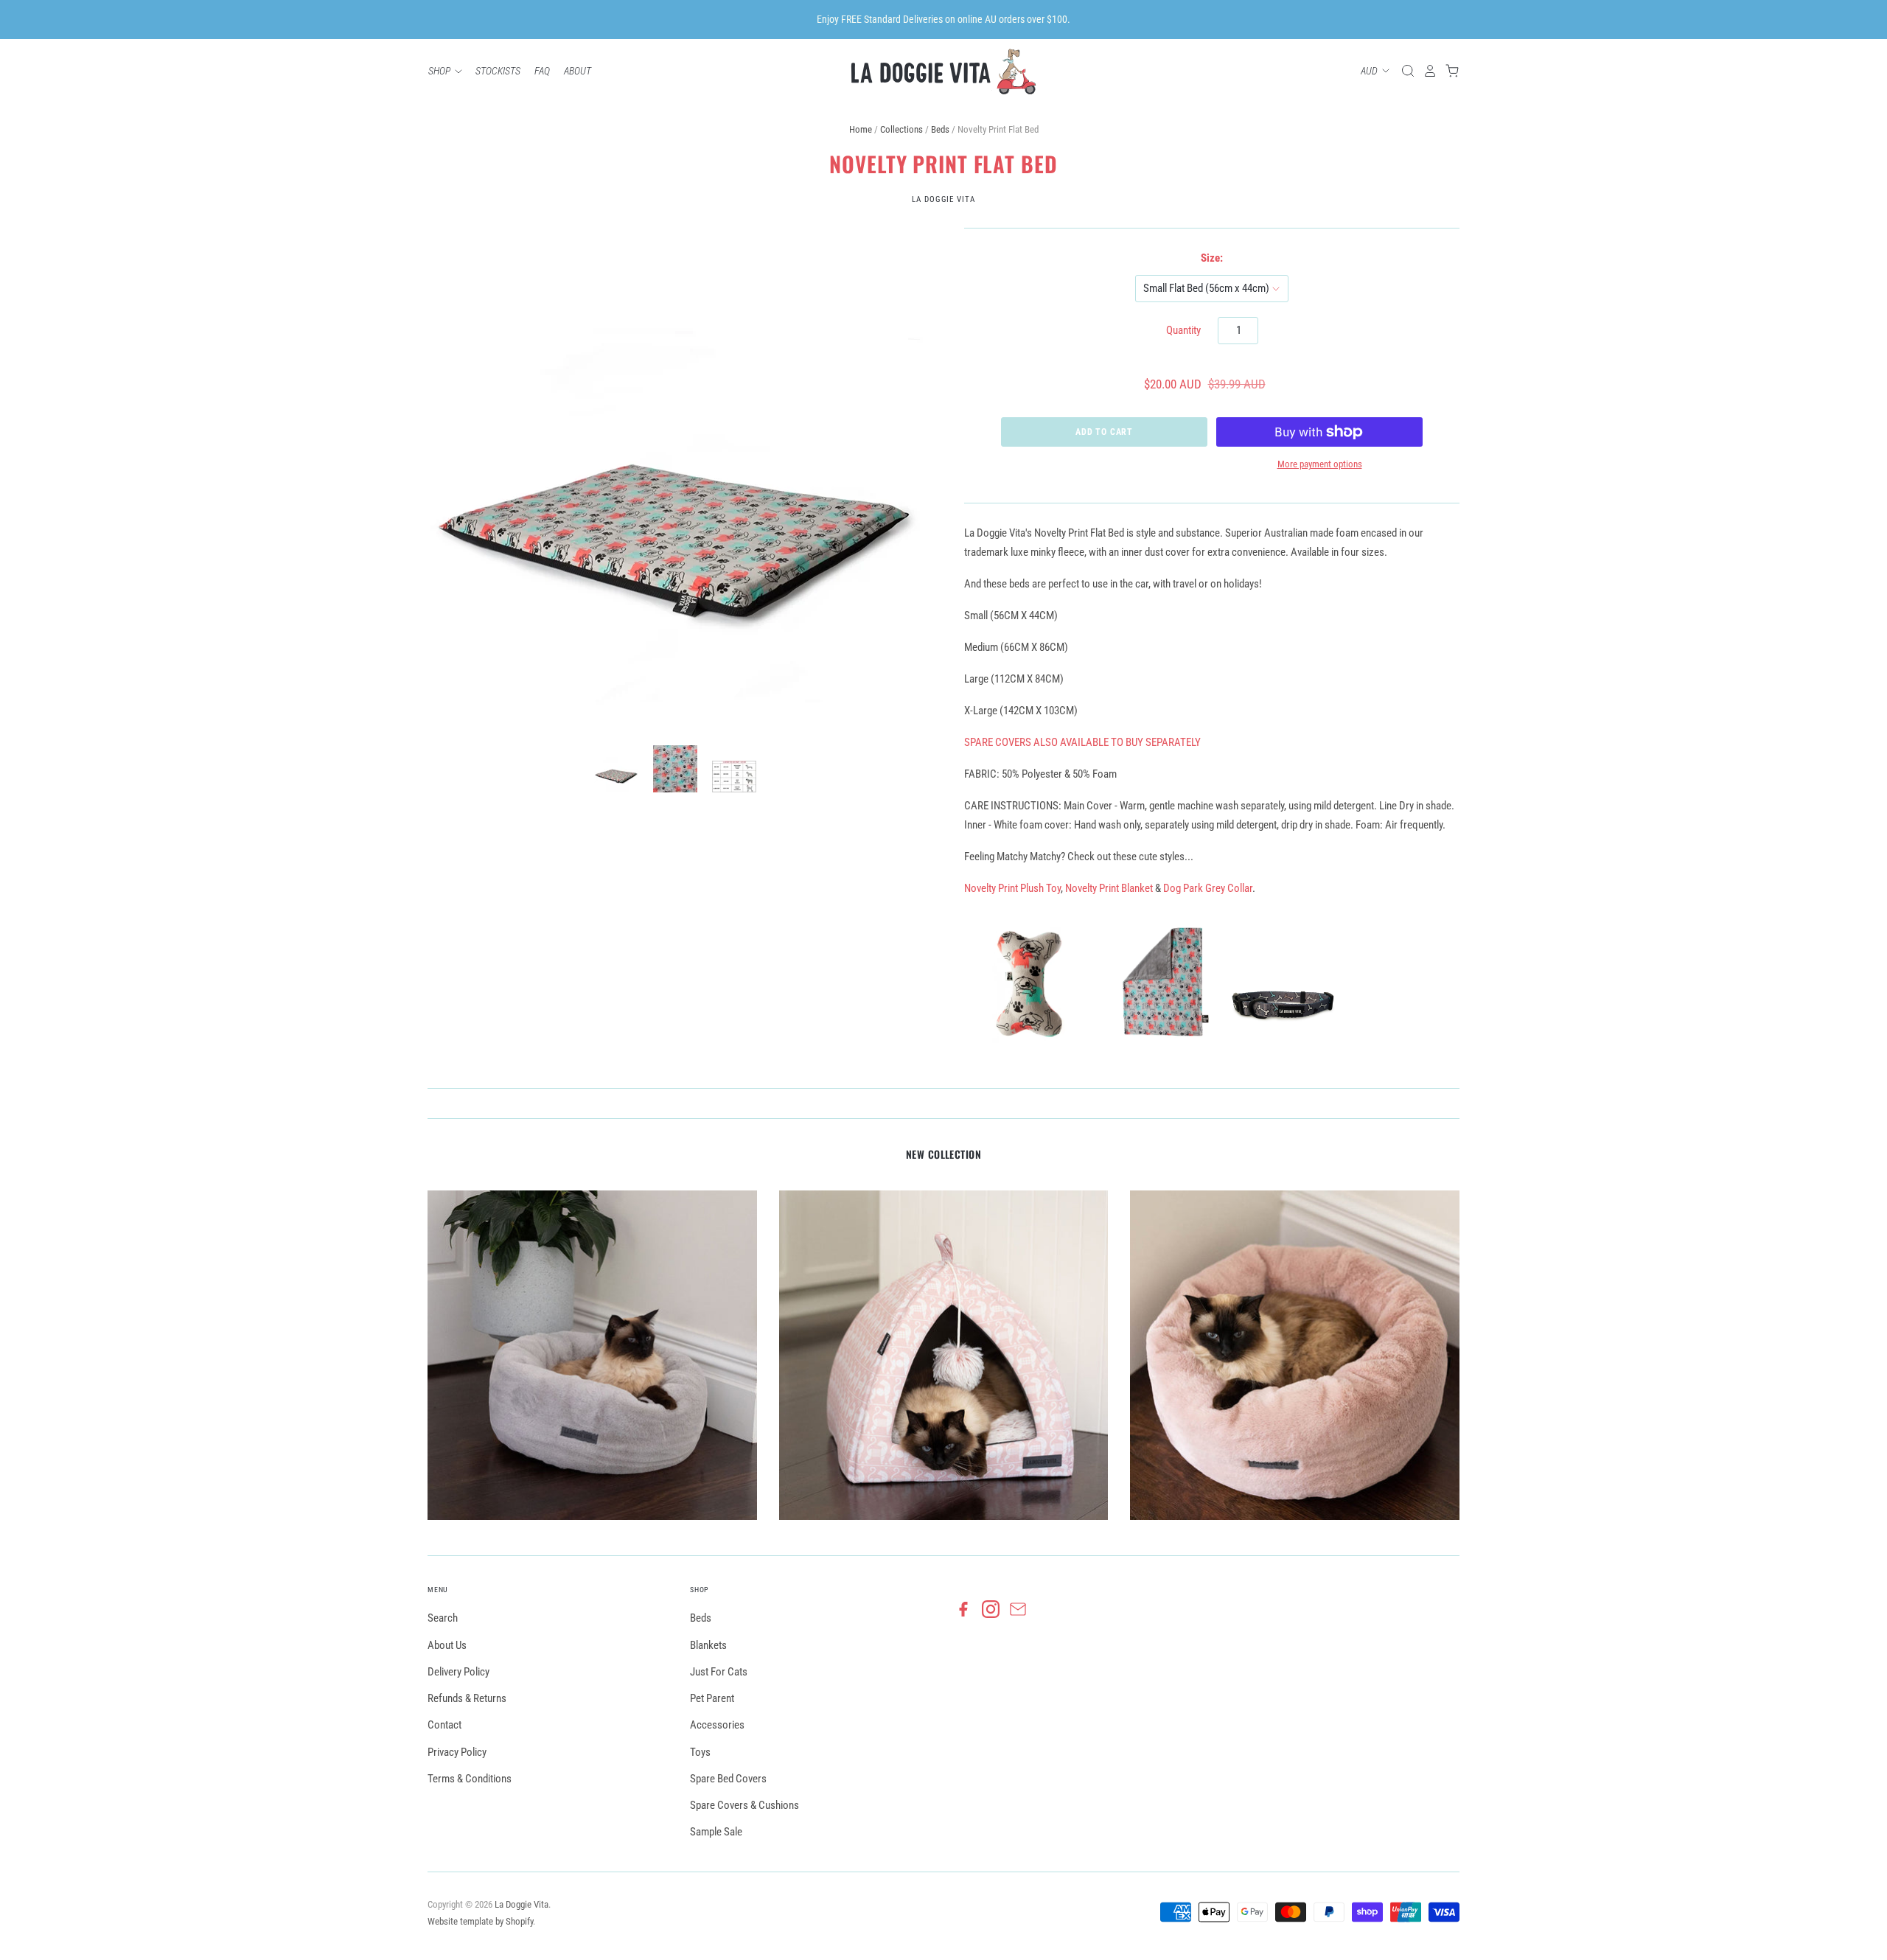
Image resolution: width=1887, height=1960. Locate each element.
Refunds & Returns (467, 1698)
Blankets (708, 1645)
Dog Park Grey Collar (1208, 888)
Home (861, 129)
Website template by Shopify (480, 1921)
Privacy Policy (457, 1752)
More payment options (1320, 464)
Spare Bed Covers (728, 1779)
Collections (901, 129)
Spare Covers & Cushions (744, 1805)
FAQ (542, 71)
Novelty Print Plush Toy (1012, 888)
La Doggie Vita (943, 199)
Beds (940, 129)
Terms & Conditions (470, 1779)
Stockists (498, 71)
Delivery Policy (458, 1672)
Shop (440, 71)
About (578, 71)
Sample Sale (716, 1832)
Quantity (1183, 330)
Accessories (717, 1725)
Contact (444, 1725)
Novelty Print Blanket (1109, 888)
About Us (447, 1645)
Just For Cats (719, 1672)
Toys (700, 1752)
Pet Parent (712, 1698)
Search (443, 1618)
